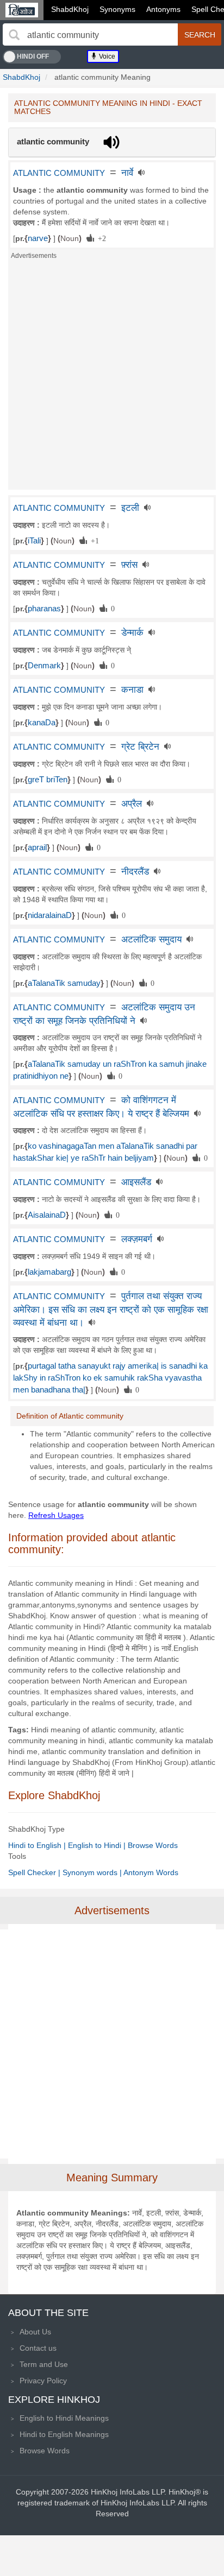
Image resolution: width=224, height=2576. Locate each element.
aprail (37, 847)
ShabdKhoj (70, 9)
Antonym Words (151, 1872)
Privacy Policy (43, 2381)
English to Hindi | (98, 1845)
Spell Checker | (35, 1872)
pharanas (44, 609)
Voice (106, 56)
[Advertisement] (112, 378)
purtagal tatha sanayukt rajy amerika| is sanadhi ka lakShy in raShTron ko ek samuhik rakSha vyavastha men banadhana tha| (110, 1378)
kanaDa (42, 723)
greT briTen (48, 780)
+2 (100, 238)
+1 (93, 540)
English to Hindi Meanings (64, 2418)
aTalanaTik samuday (64, 983)
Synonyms (117, 9)
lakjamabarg (49, 1272)
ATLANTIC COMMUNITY (59, 173)
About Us (35, 2332)
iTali (34, 541)
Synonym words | (93, 1872)
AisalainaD (47, 1215)
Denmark (44, 666)
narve (38, 238)
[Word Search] (14, 35)
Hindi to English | (38, 1845)
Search (200, 35)
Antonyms (163, 9)
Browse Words (153, 1845)
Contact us (38, 2348)
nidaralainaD (50, 915)
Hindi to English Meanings (64, 2434)
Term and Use (44, 2364)
